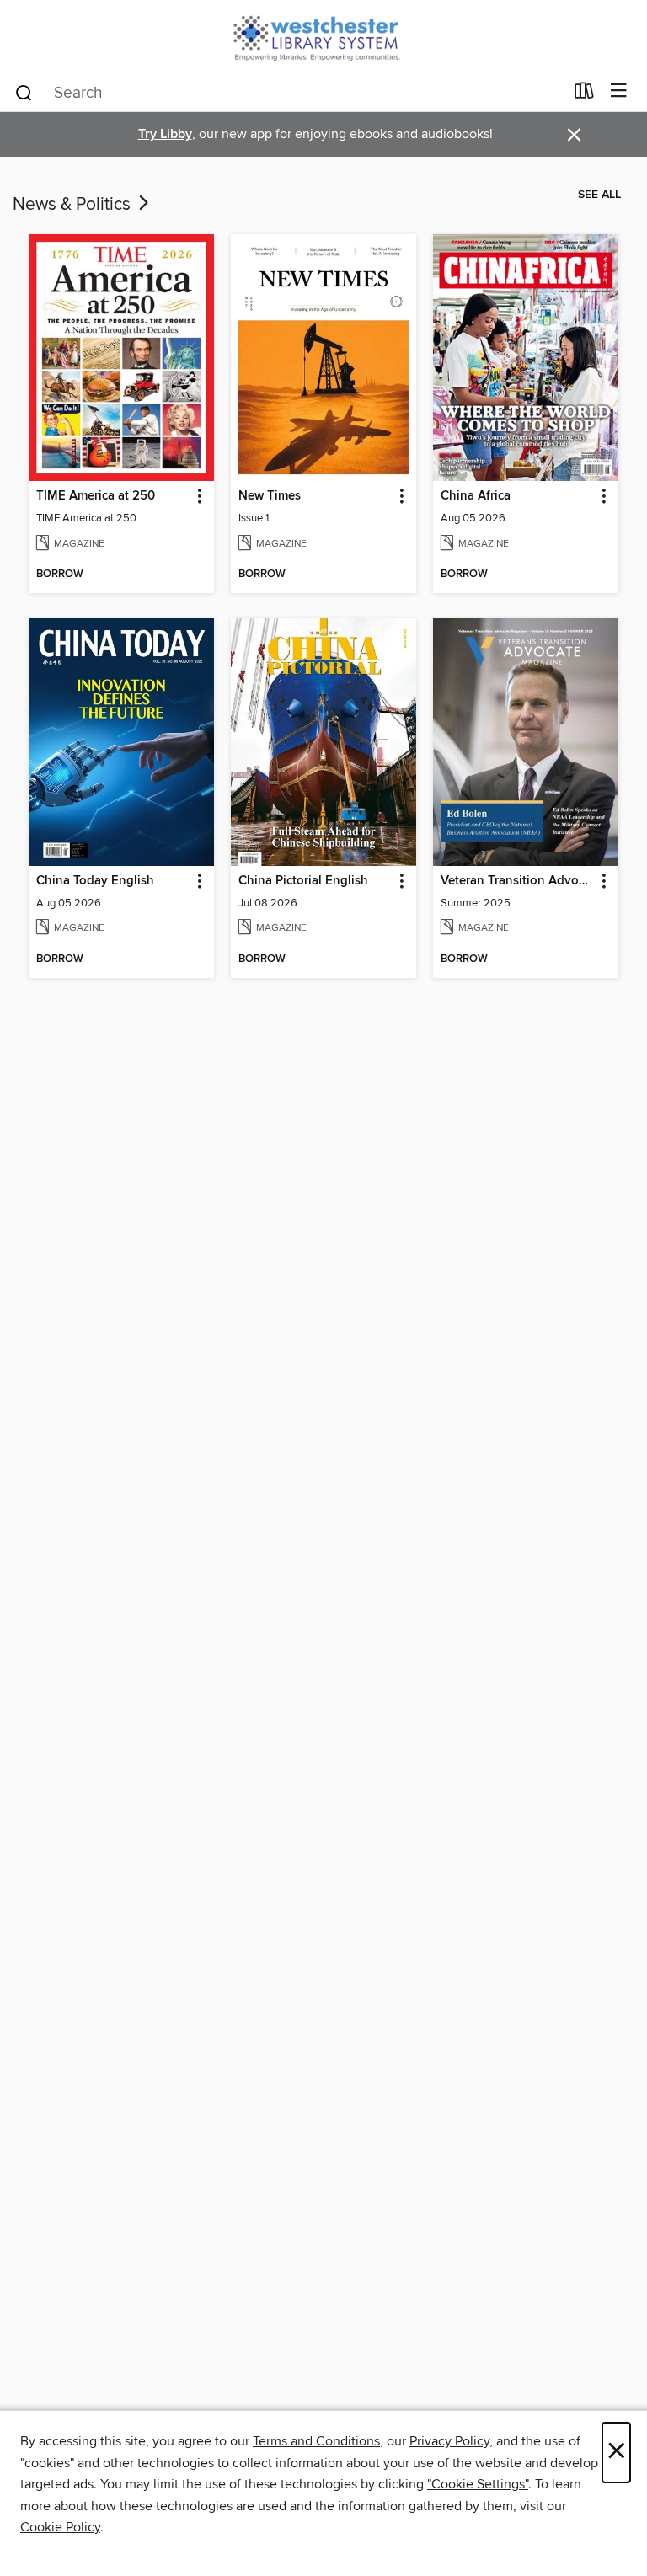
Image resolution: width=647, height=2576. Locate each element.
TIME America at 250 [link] (96, 496)
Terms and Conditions (316, 2441)
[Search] (24, 92)
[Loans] (584, 94)
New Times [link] (270, 496)
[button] (198, 497)
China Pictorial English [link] (303, 881)
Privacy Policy (449, 2441)
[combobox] (289, 93)
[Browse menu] (619, 91)
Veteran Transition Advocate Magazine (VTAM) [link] (518, 881)
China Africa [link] (476, 496)
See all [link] (599, 195)
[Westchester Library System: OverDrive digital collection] (323, 36)
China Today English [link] (95, 881)
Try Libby (165, 134)
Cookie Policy (60, 2527)
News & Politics (74, 205)
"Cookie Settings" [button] (478, 2484)
